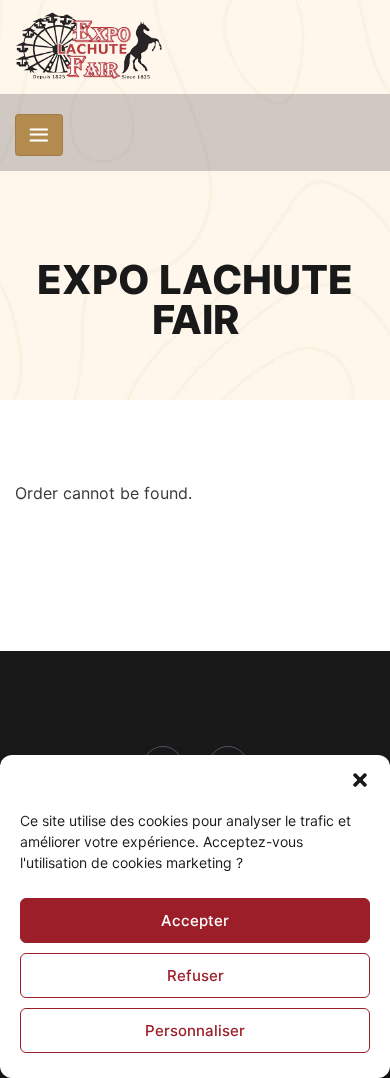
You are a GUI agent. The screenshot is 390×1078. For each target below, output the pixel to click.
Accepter (195, 920)
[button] (360, 780)
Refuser (195, 975)
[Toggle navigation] (39, 135)
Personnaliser (195, 1030)
